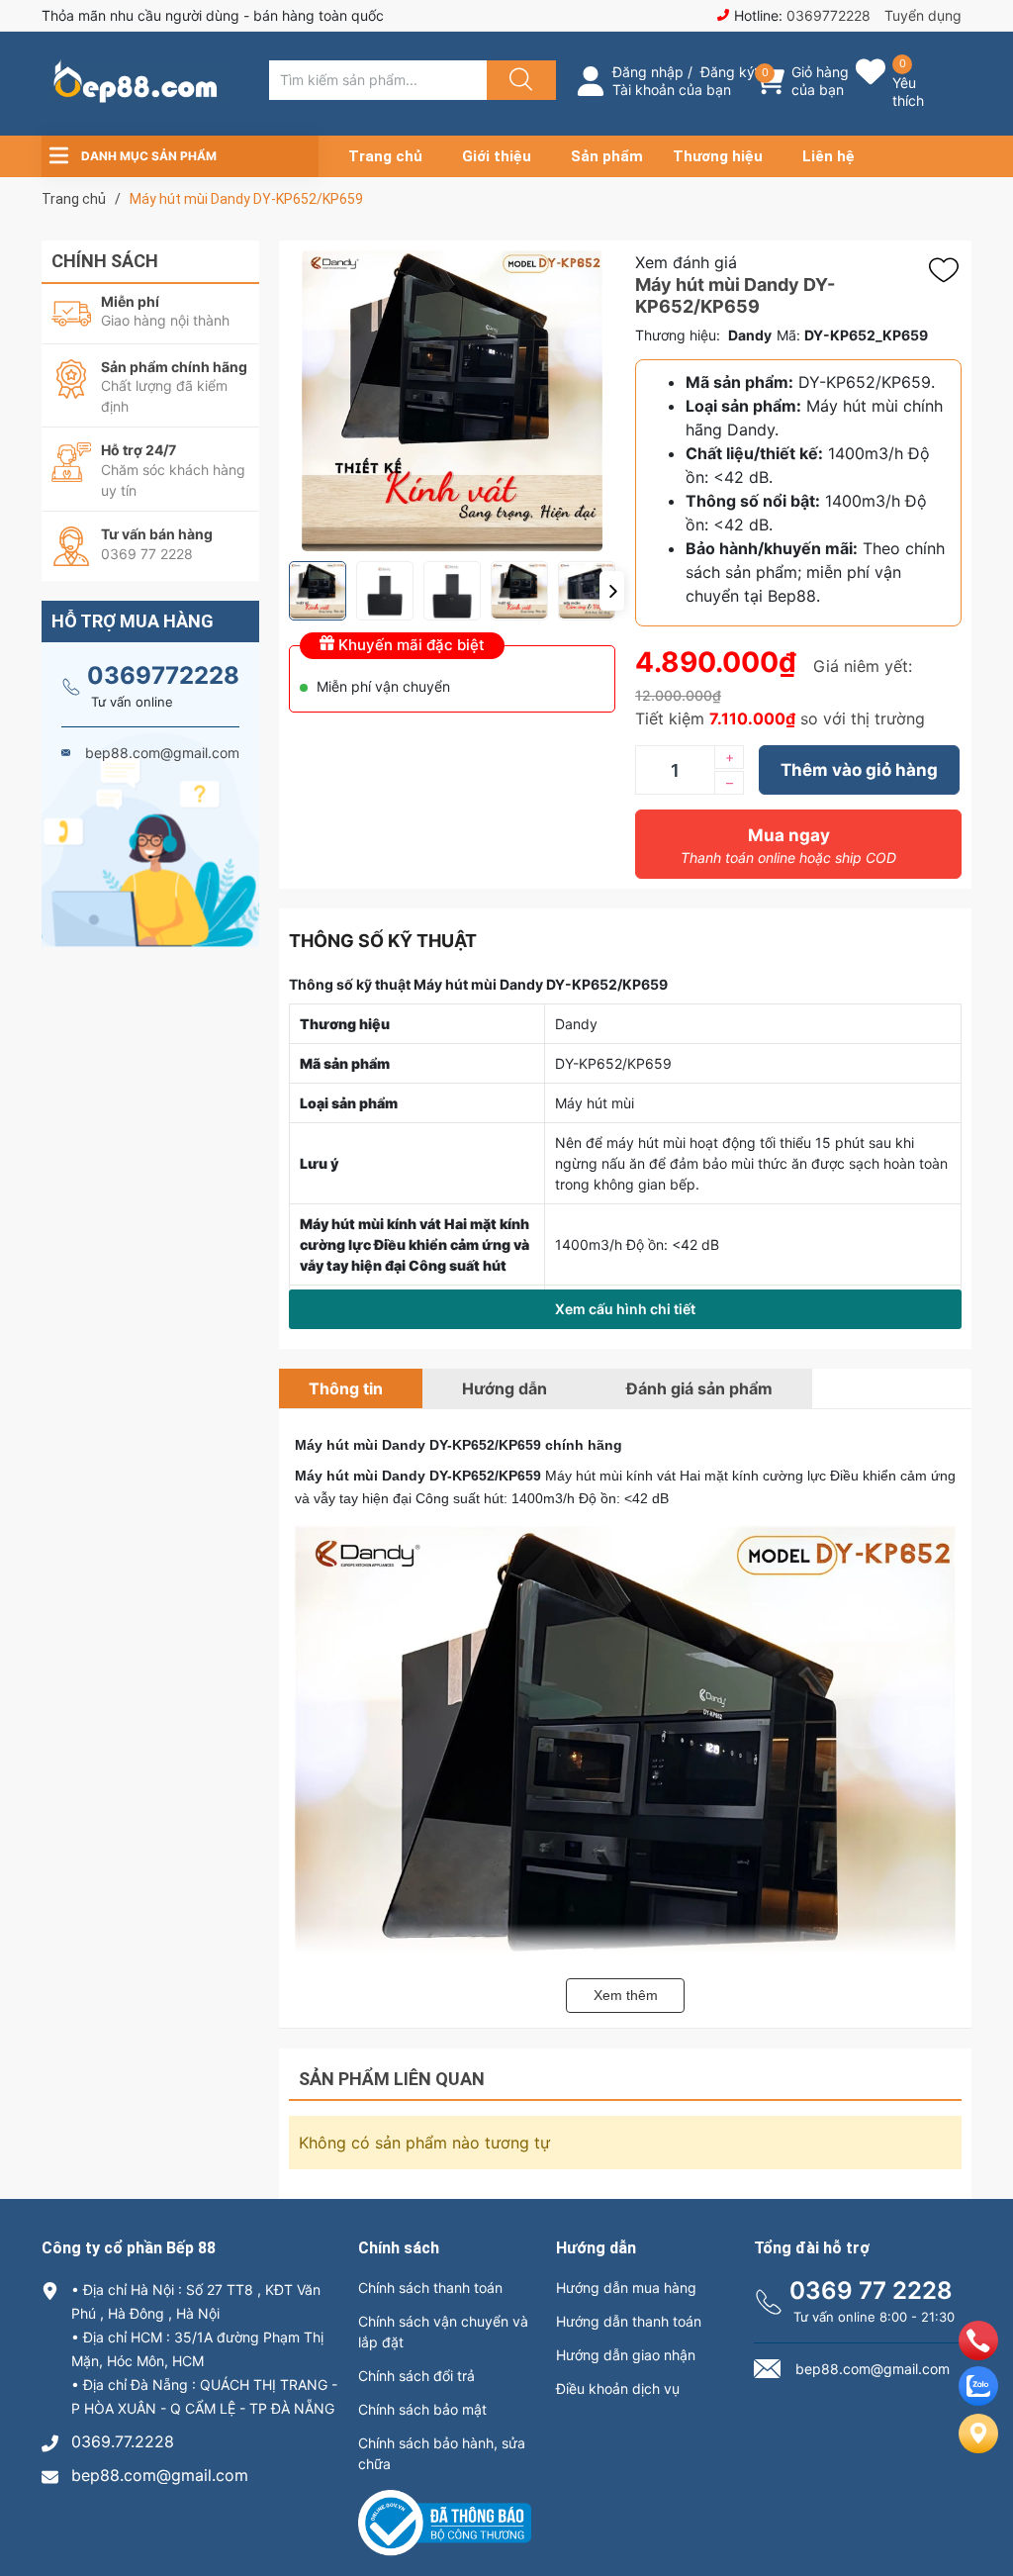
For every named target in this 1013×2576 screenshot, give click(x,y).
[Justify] (518, 80)
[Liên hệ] (978, 2449)
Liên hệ (829, 156)
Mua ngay (788, 846)
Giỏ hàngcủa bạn (820, 81)
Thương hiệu (718, 156)
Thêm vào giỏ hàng (859, 770)
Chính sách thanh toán (430, 2288)
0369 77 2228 (871, 2290)
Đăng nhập (648, 72)
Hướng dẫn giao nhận (626, 2355)
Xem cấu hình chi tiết (625, 1309)
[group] (452, 401)
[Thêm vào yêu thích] (949, 270)
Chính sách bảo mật (422, 2409)
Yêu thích (908, 92)
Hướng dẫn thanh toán (629, 2321)
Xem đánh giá (686, 262)
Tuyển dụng (923, 15)
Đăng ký (728, 72)
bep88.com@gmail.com (160, 2475)
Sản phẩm (607, 156)
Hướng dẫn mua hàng (626, 2288)
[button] (612, 591)
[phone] (978, 2354)
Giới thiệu (497, 156)
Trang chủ (385, 156)
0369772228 (829, 15)
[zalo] (978, 2400)
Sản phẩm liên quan (392, 2079)
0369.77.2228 (123, 2441)
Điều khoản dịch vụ (618, 2388)
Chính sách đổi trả (416, 2376)
